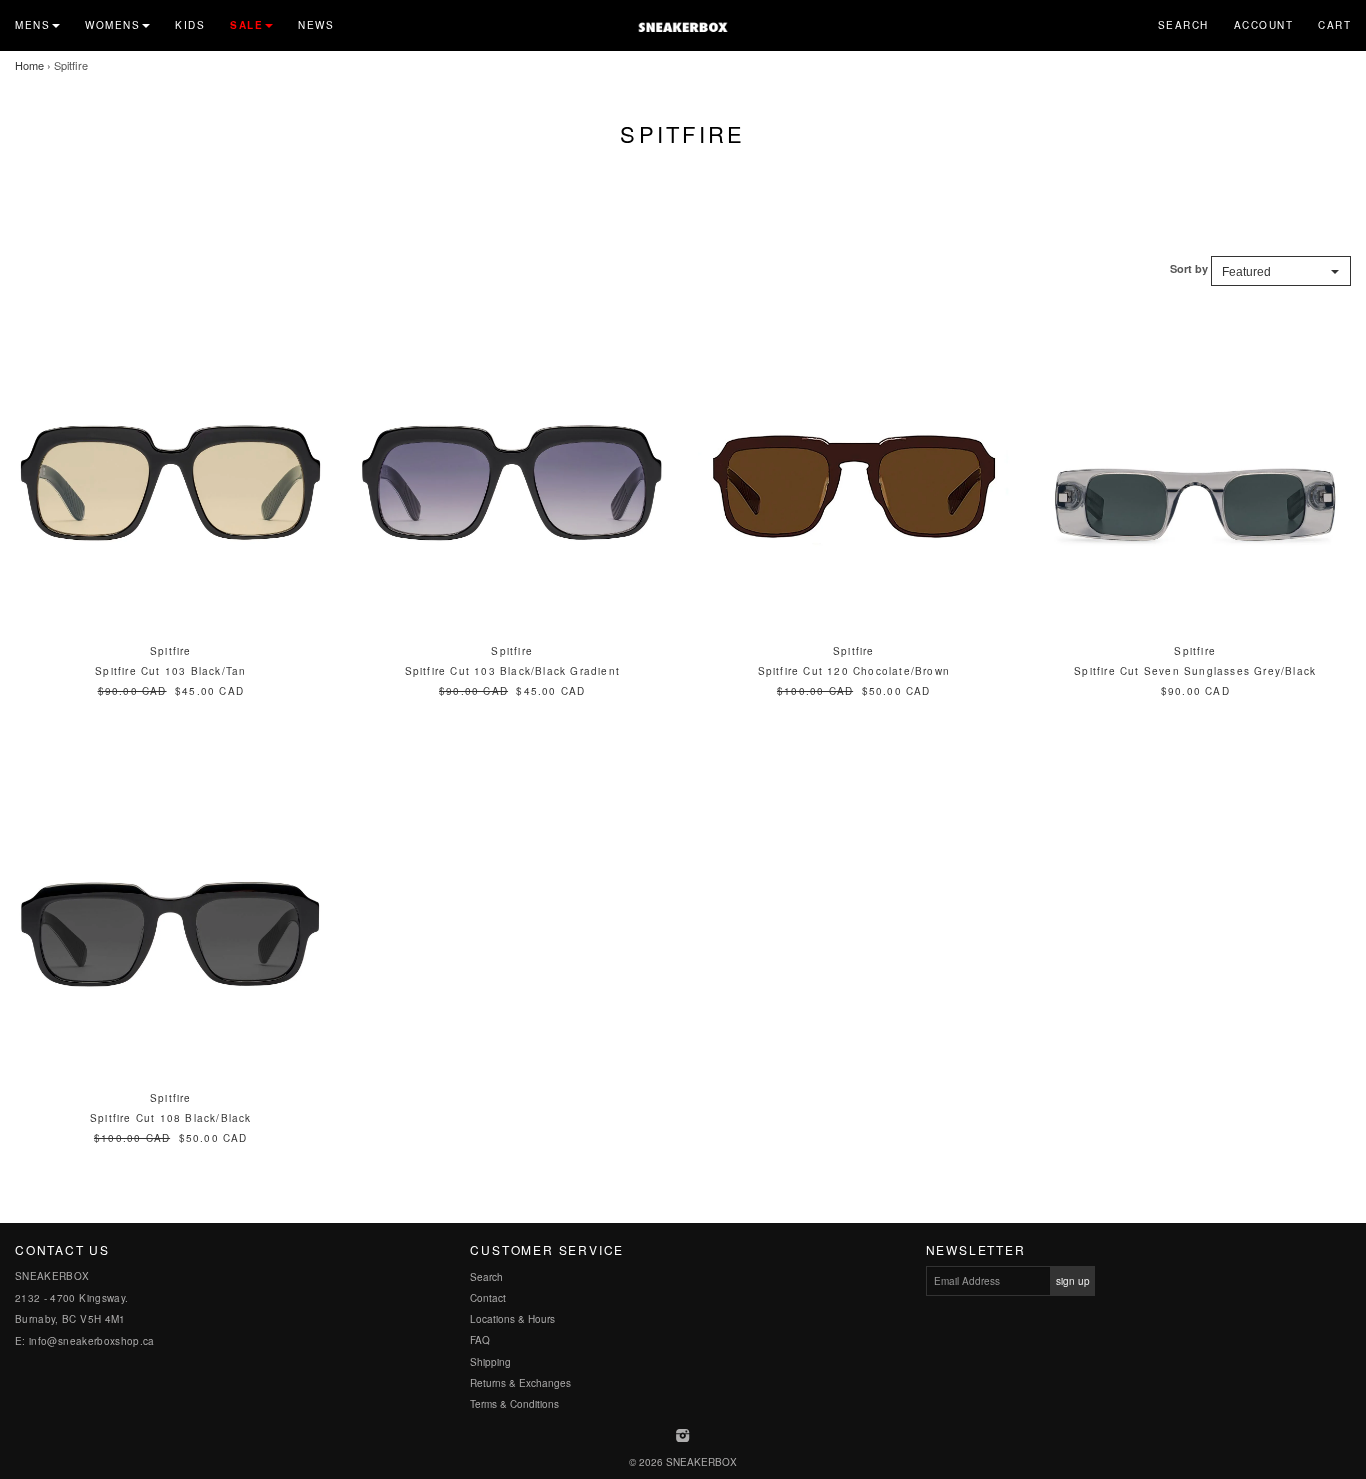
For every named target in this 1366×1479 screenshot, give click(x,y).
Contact (488, 1298)
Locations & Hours (512, 1319)
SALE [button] (246, 25)
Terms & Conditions (514, 1404)
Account (1264, 25)
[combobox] (1281, 271)
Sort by (1189, 268)
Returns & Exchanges (520, 1383)
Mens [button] (32, 25)
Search (1183, 25)
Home (29, 65)
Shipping (490, 1362)
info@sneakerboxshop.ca (92, 1341)
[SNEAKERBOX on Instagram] (683, 1437)
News (316, 25)
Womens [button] (112, 25)
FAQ (480, 1340)
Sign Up (1073, 1281)
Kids (190, 25)
